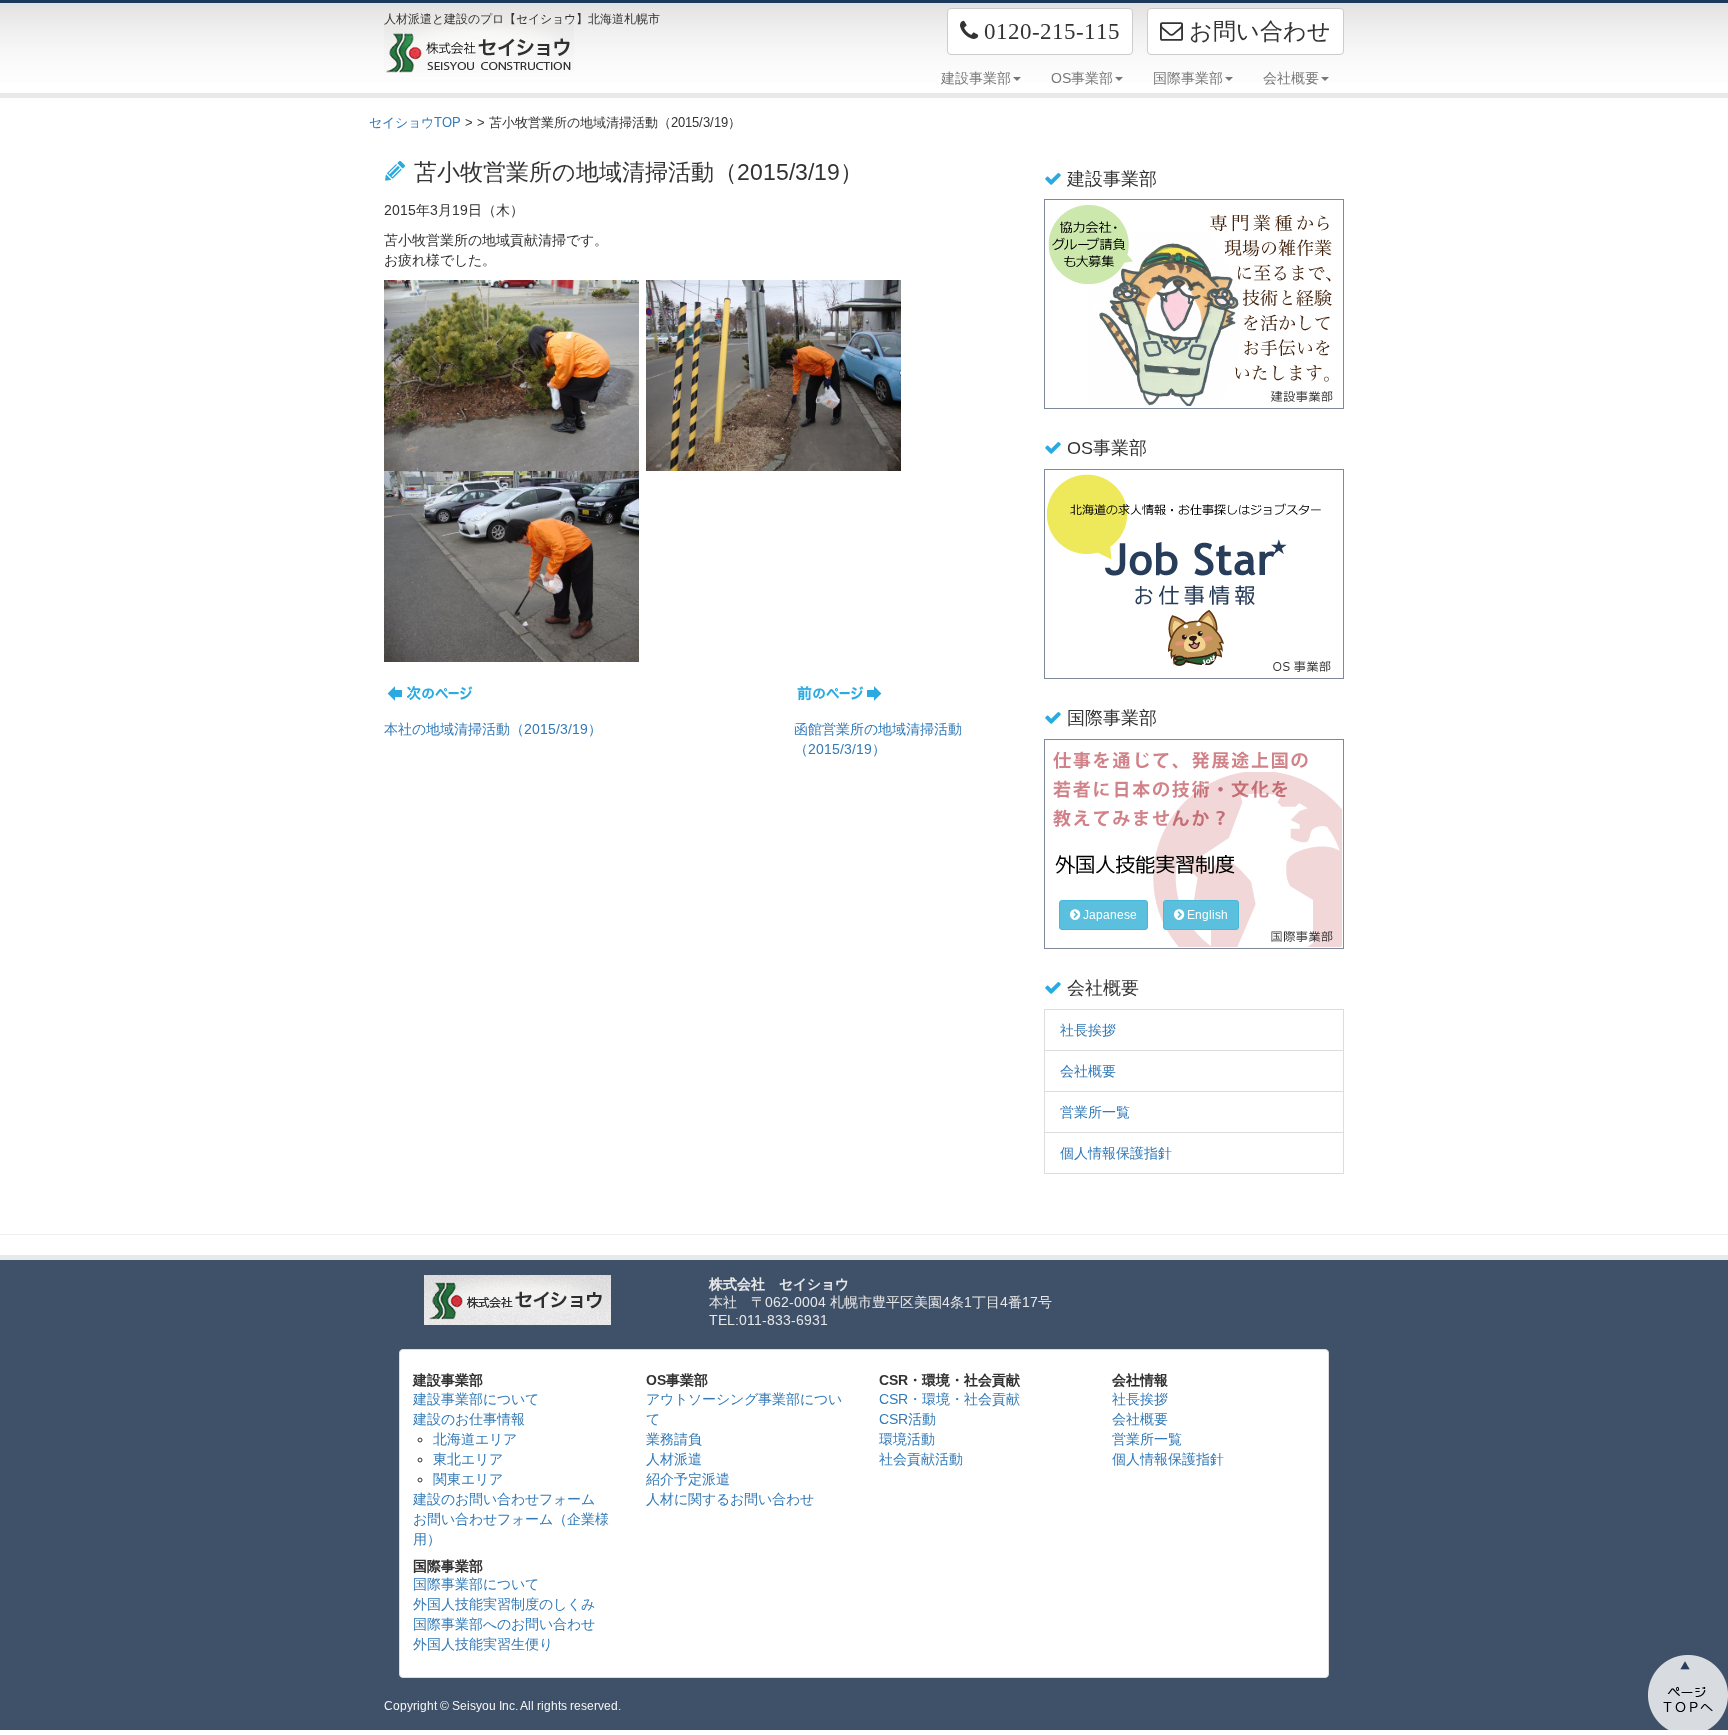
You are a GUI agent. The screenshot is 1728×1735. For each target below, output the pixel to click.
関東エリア (468, 1479)
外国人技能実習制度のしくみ (504, 1604)
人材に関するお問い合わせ (730, 1499)
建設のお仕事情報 (469, 1419)
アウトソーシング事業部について (744, 1409)
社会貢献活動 (921, 1459)
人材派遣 (674, 1459)
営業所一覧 (1095, 1112)
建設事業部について (476, 1399)
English (1206, 915)
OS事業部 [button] (1082, 78)
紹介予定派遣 (688, 1479)
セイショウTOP (415, 122)
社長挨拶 (1088, 1030)
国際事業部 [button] (1188, 78)
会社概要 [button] (1291, 78)
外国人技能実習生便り (483, 1644)
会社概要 (1088, 1071)
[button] (1040, 31)
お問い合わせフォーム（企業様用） (511, 1529)
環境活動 (907, 1439)
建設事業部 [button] (976, 78)
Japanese (1108, 915)
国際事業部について (476, 1584)
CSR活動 (907, 1419)
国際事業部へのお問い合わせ (504, 1624)
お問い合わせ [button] (1257, 31)
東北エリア (468, 1459)
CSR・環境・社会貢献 (949, 1399)
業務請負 (674, 1439)
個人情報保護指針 (1116, 1153)
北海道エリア (475, 1439)
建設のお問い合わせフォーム (504, 1499)
